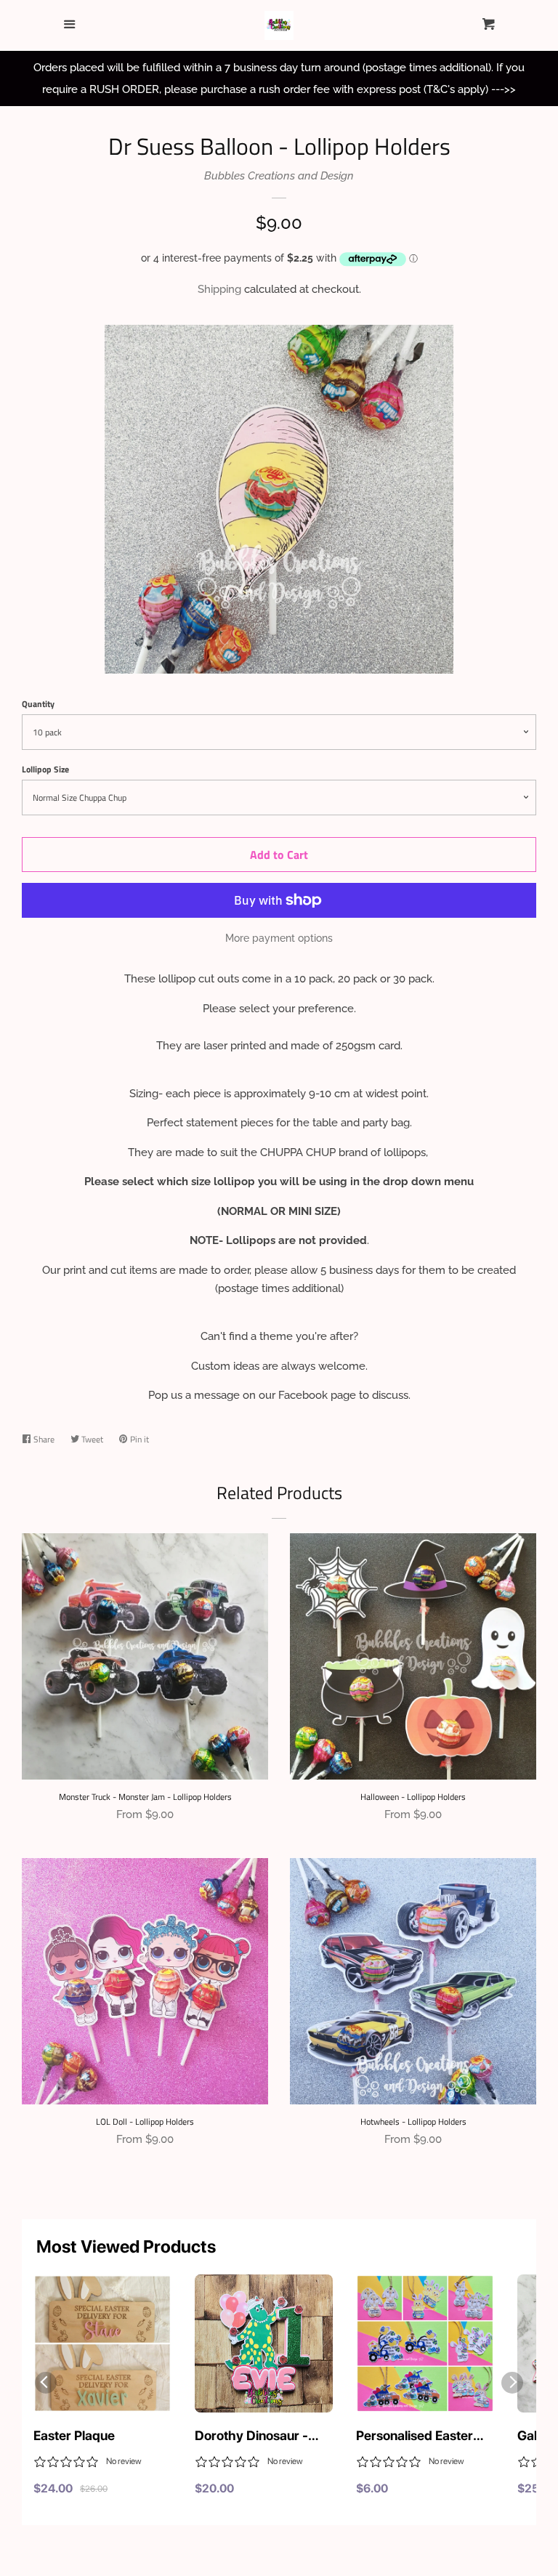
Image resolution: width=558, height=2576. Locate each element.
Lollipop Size (45, 769)
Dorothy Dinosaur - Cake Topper (251, 2436)
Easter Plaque (74, 2435)
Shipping (219, 289)
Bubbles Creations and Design (279, 176)
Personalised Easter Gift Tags (415, 2436)
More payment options (279, 938)
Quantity (38, 704)
